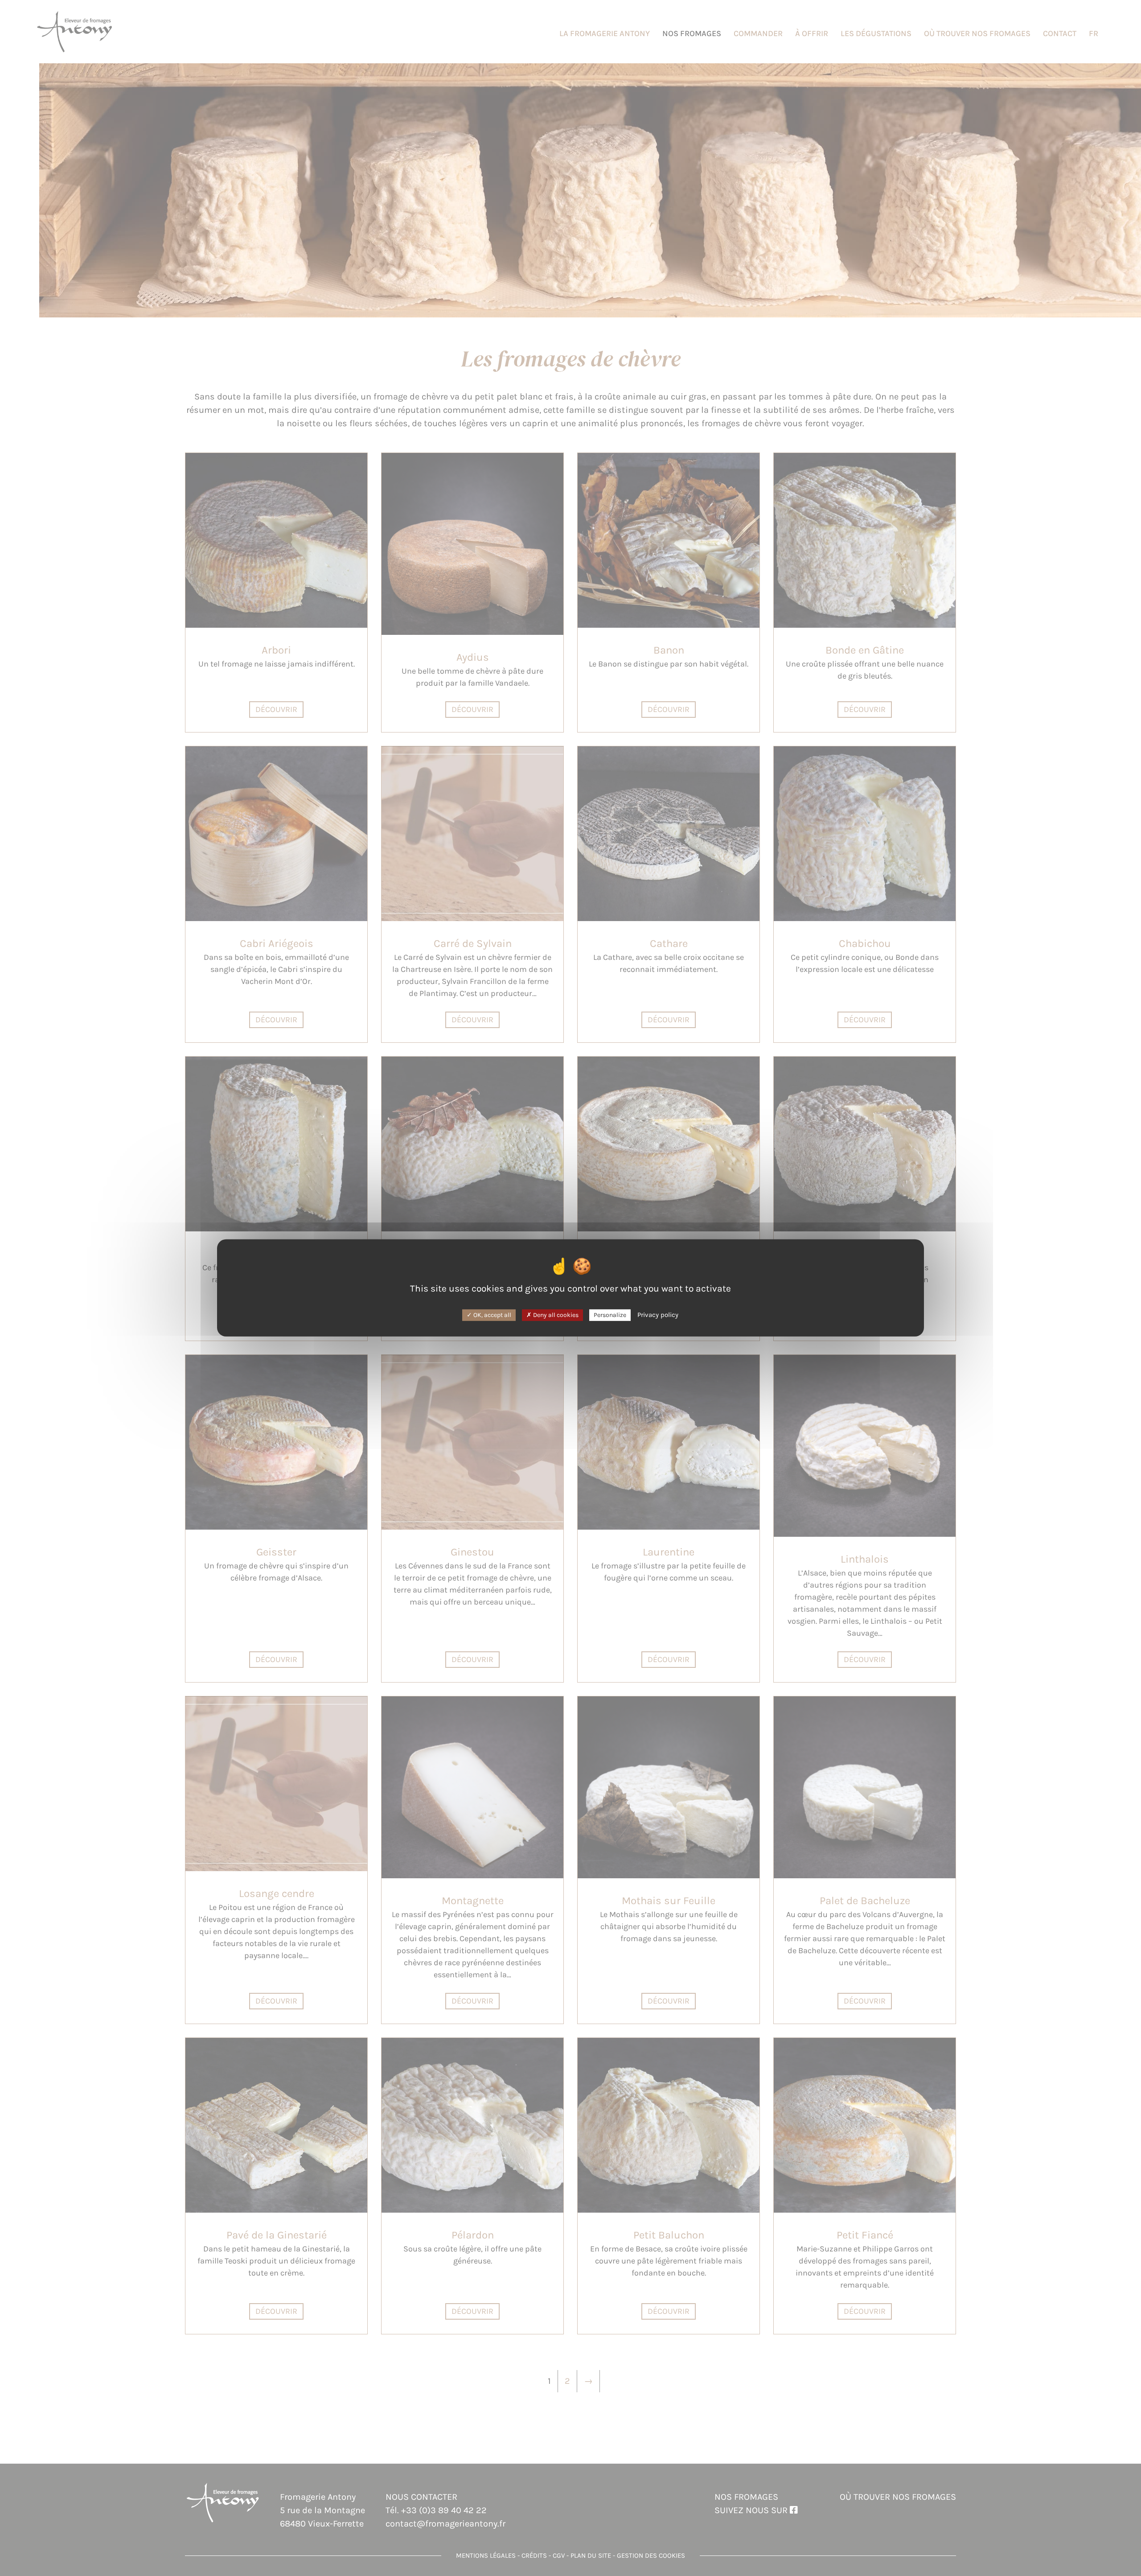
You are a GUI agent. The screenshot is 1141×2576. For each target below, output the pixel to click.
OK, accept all (492, 1315)
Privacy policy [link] (658, 1314)
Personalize (610, 1315)
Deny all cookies (555, 1315)
